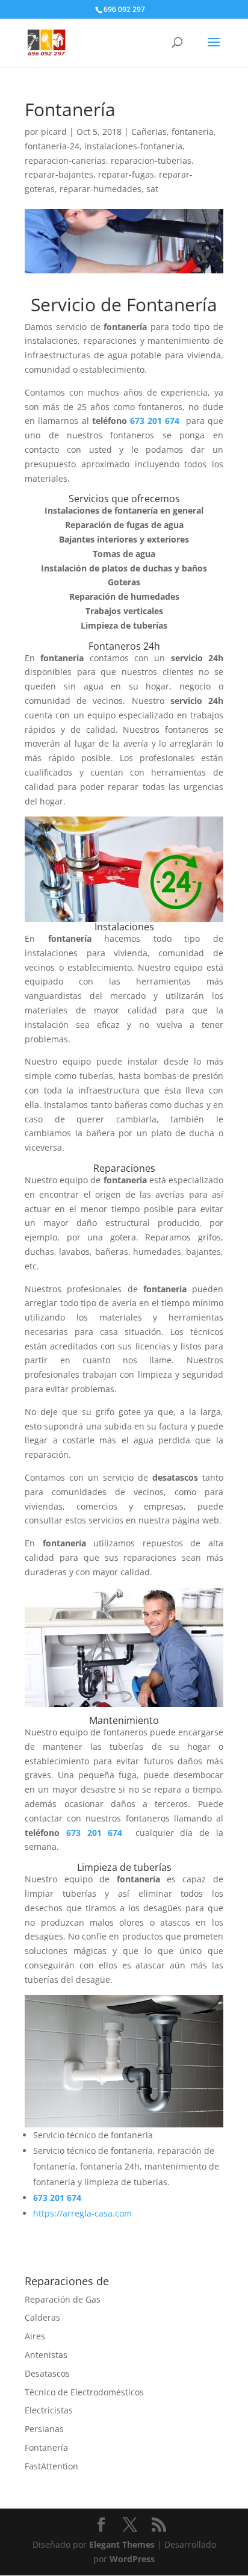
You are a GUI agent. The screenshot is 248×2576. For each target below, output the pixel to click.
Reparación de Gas (63, 2299)
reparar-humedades (101, 189)
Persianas (44, 2429)
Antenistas (46, 2355)
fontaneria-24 (52, 146)
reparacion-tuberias (151, 160)
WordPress (132, 2559)
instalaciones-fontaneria (133, 146)
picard (54, 132)
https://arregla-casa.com (82, 2213)
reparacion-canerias (65, 160)
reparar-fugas (126, 174)
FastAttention (51, 2466)
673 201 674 (157, 421)
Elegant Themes (122, 2544)
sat (152, 189)
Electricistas (49, 2410)
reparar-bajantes (59, 174)
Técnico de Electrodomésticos (84, 2392)
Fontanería (46, 2447)
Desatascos (47, 2373)
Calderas (42, 2317)
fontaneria (193, 132)
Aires (35, 2336)
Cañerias (149, 132)
